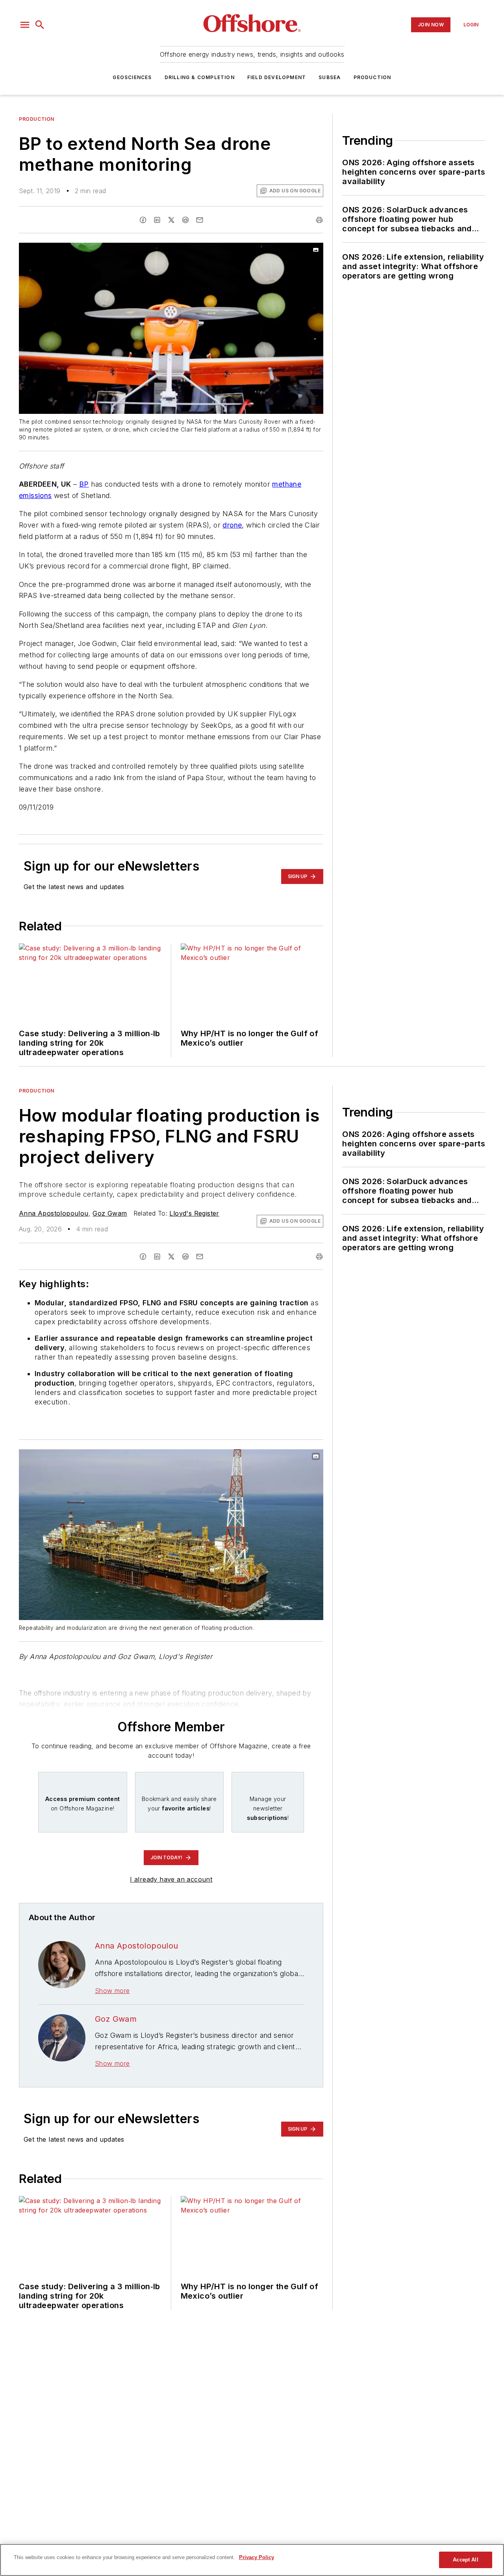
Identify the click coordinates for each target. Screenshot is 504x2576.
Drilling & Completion (200, 77)
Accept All (465, 2560)
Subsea (330, 77)
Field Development (277, 77)
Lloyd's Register (194, 1213)
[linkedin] (157, 220)
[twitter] (171, 220)
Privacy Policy (257, 2557)
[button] (25, 25)
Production (372, 77)
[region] (252, 2560)
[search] (40, 25)
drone (232, 525)
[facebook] (143, 220)
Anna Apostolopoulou (54, 1213)
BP (84, 484)
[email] (200, 220)
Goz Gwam (110, 1213)
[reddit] (185, 220)
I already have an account (171, 1879)
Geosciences (132, 77)
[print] (319, 220)
